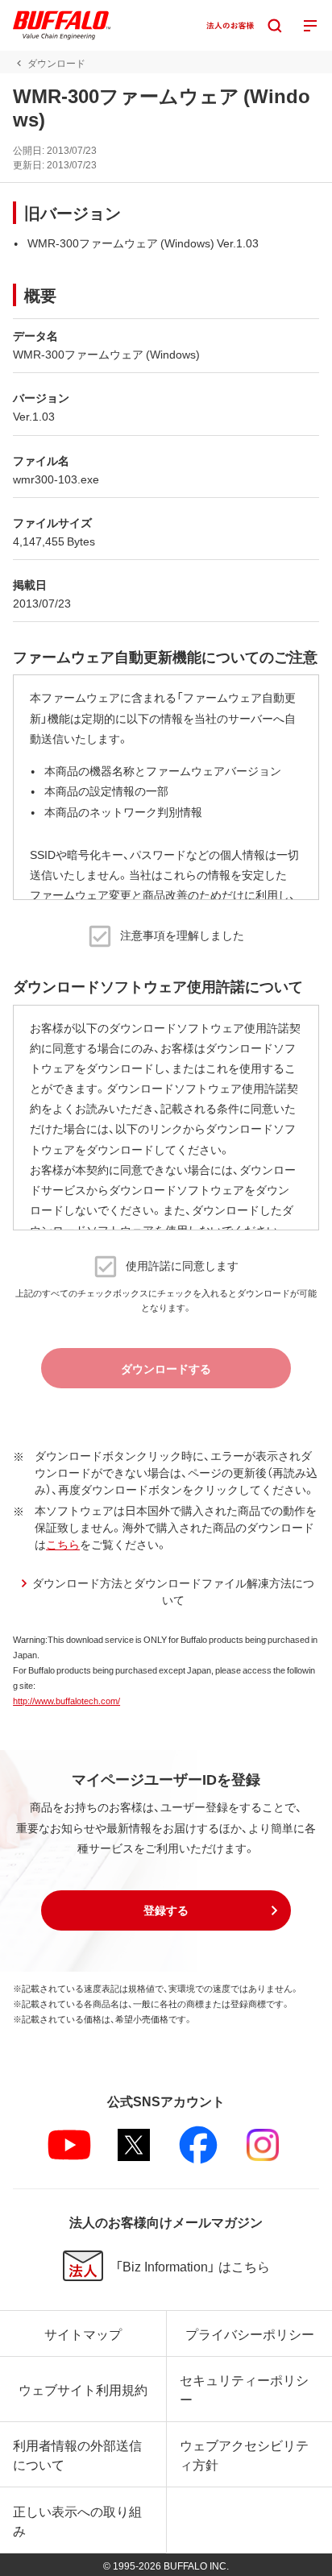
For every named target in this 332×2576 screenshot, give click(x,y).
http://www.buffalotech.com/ (66, 1701)
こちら (63, 1544)
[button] (166, 1910)
